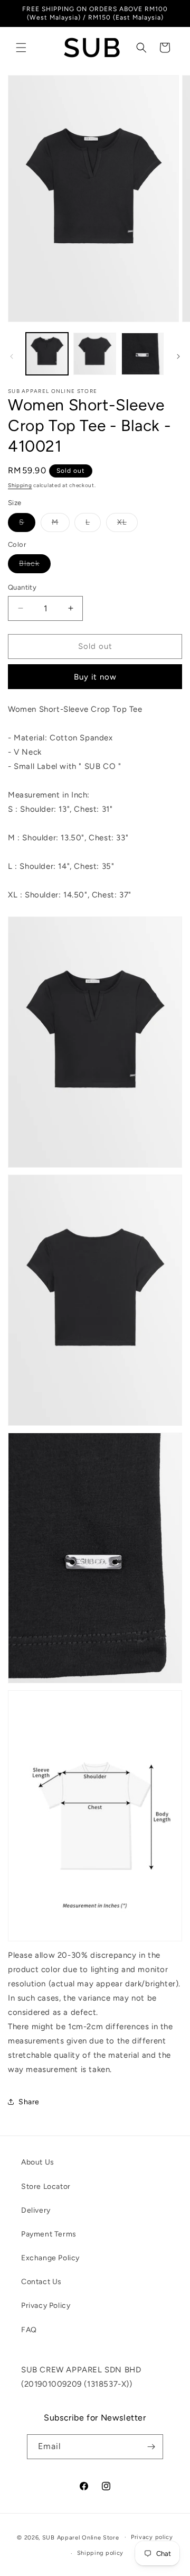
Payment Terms (49, 2234)
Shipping (20, 485)
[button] (21, 48)
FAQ (29, 2330)
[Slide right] (178, 356)
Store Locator (46, 2187)
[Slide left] (12, 356)
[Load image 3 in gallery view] (142, 354)
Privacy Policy (46, 2305)
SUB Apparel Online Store (81, 2537)
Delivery (36, 2210)
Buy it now (95, 677)
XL (127, 525)
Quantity (22, 587)
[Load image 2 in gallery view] (94, 354)
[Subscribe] (151, 2447)
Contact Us (41, 2282)
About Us (38, 2162)
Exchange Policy (50, 2258)
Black (35, 566)
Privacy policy (152, 2537)
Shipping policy (101, 2553)
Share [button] (29, 2102)
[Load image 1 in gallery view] (47, 354)
